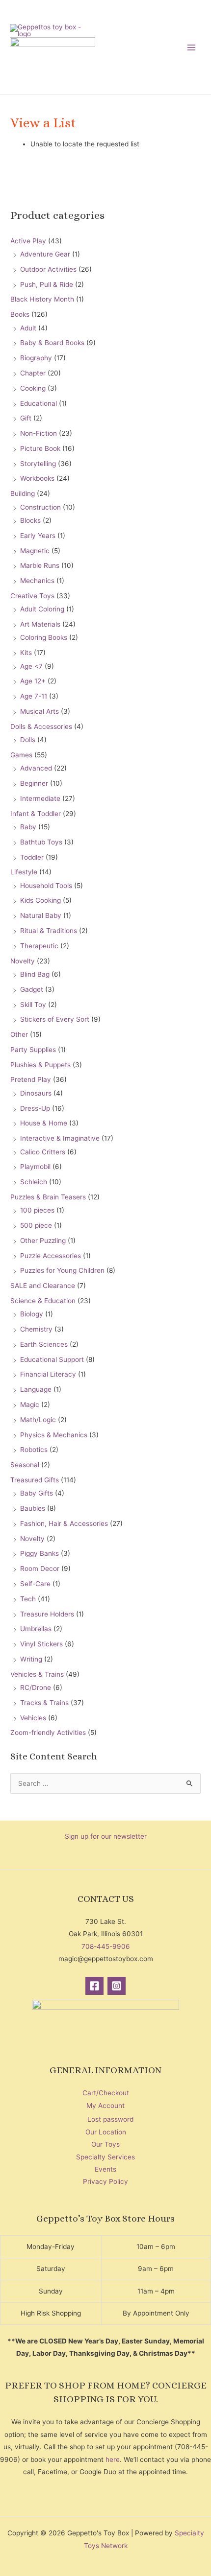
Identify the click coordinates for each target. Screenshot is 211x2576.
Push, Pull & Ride (47, 284)
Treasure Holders (47, 1614)
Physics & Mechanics (54, 1435)
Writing (31, 1659)
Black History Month (42, 299)
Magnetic (35, 551)
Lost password (110, 2119)
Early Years (38, 536)
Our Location (106, 2132)
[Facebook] (94, 1986)
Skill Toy (33, 1005)
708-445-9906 (106, 1946)
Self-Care (35, 1584)
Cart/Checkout (106, 2093)
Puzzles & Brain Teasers (48, 1197)
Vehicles (33, 1718)
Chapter (33, 373)
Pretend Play (31, 1079)
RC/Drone (36, 1687)
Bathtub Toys (41, 842)
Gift (26, 418)
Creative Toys (32, 596)
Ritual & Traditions (49, 931)
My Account (105, 2106)
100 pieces (37, 1210)
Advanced (36, 768)
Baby (28, 827)
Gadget (32, 989)
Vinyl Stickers (41, 1644)
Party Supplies (33, 1050)
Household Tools (46, 886)
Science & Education (43, 1301)
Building (23, 493)
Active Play (28, 241)
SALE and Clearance (43, 1286)
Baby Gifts (37, 1493)
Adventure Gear (45, 254)
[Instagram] (117, 1986)
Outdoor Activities (48, 269)
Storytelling (38, 464)
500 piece (36, 1225)
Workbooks (37, 478)
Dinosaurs (36, 1093)
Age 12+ (33, 681)
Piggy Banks (40, 1553)
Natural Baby (41, 915)
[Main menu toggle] (192, 47)
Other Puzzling (43, 1241)
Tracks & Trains (44, 1703)
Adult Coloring (42, 609)
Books (20, 314)
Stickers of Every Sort (55, 1019)
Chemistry (36, 1329)
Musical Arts (40, 711)
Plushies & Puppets (40, 1065)
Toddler (32, 857)
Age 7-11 (34, 696)
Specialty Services (105, 2157)
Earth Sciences (44, 1344)
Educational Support (52, 1359)
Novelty (23, 961)
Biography (36, 358)
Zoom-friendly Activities (48, 1733)
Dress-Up (35, 1108)
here (113, 2459)
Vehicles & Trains (37, 1674)
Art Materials (40, 624)
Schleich (34, 1182)
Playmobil (35, 1167)
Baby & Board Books (52, 343)
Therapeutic (39, 946)
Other (19, 1034)
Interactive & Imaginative (60, 1138)
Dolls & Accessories (41, 726)
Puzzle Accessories (51, 1256)
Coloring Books (44, 637)
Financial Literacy (48, 1374)
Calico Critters (43, 1152)
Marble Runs (40, 565)
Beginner (34, 783)
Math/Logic (38, 1420)
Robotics (34, 1450)
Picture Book (40, 448)
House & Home (44, 1123)
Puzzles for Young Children (62, 1270)
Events (105, 2169)
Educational (39, 403)
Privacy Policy (105, 2181)
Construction (40, 507)
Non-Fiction (39, 433)
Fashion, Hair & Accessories (64, 1523)
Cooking (33, 388)
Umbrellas (36, 1629)
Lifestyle (24, 872)
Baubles (33, 1508)
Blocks (30, 520)
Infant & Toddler (36, 814)
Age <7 (31, 666)
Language (36, 1389)
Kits (26, 653)
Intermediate (40, 798)
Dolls (28, 740)
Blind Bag (35, 974)
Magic (30, 1405)
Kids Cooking (40, 900)
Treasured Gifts (35, 1480)
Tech (28, 1599)
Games (21, 755)
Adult (28, 328)
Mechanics (37, 581)
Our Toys (105, 2144)
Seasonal (25, 1465)
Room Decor (40, 1569)
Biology (32, 1314)
